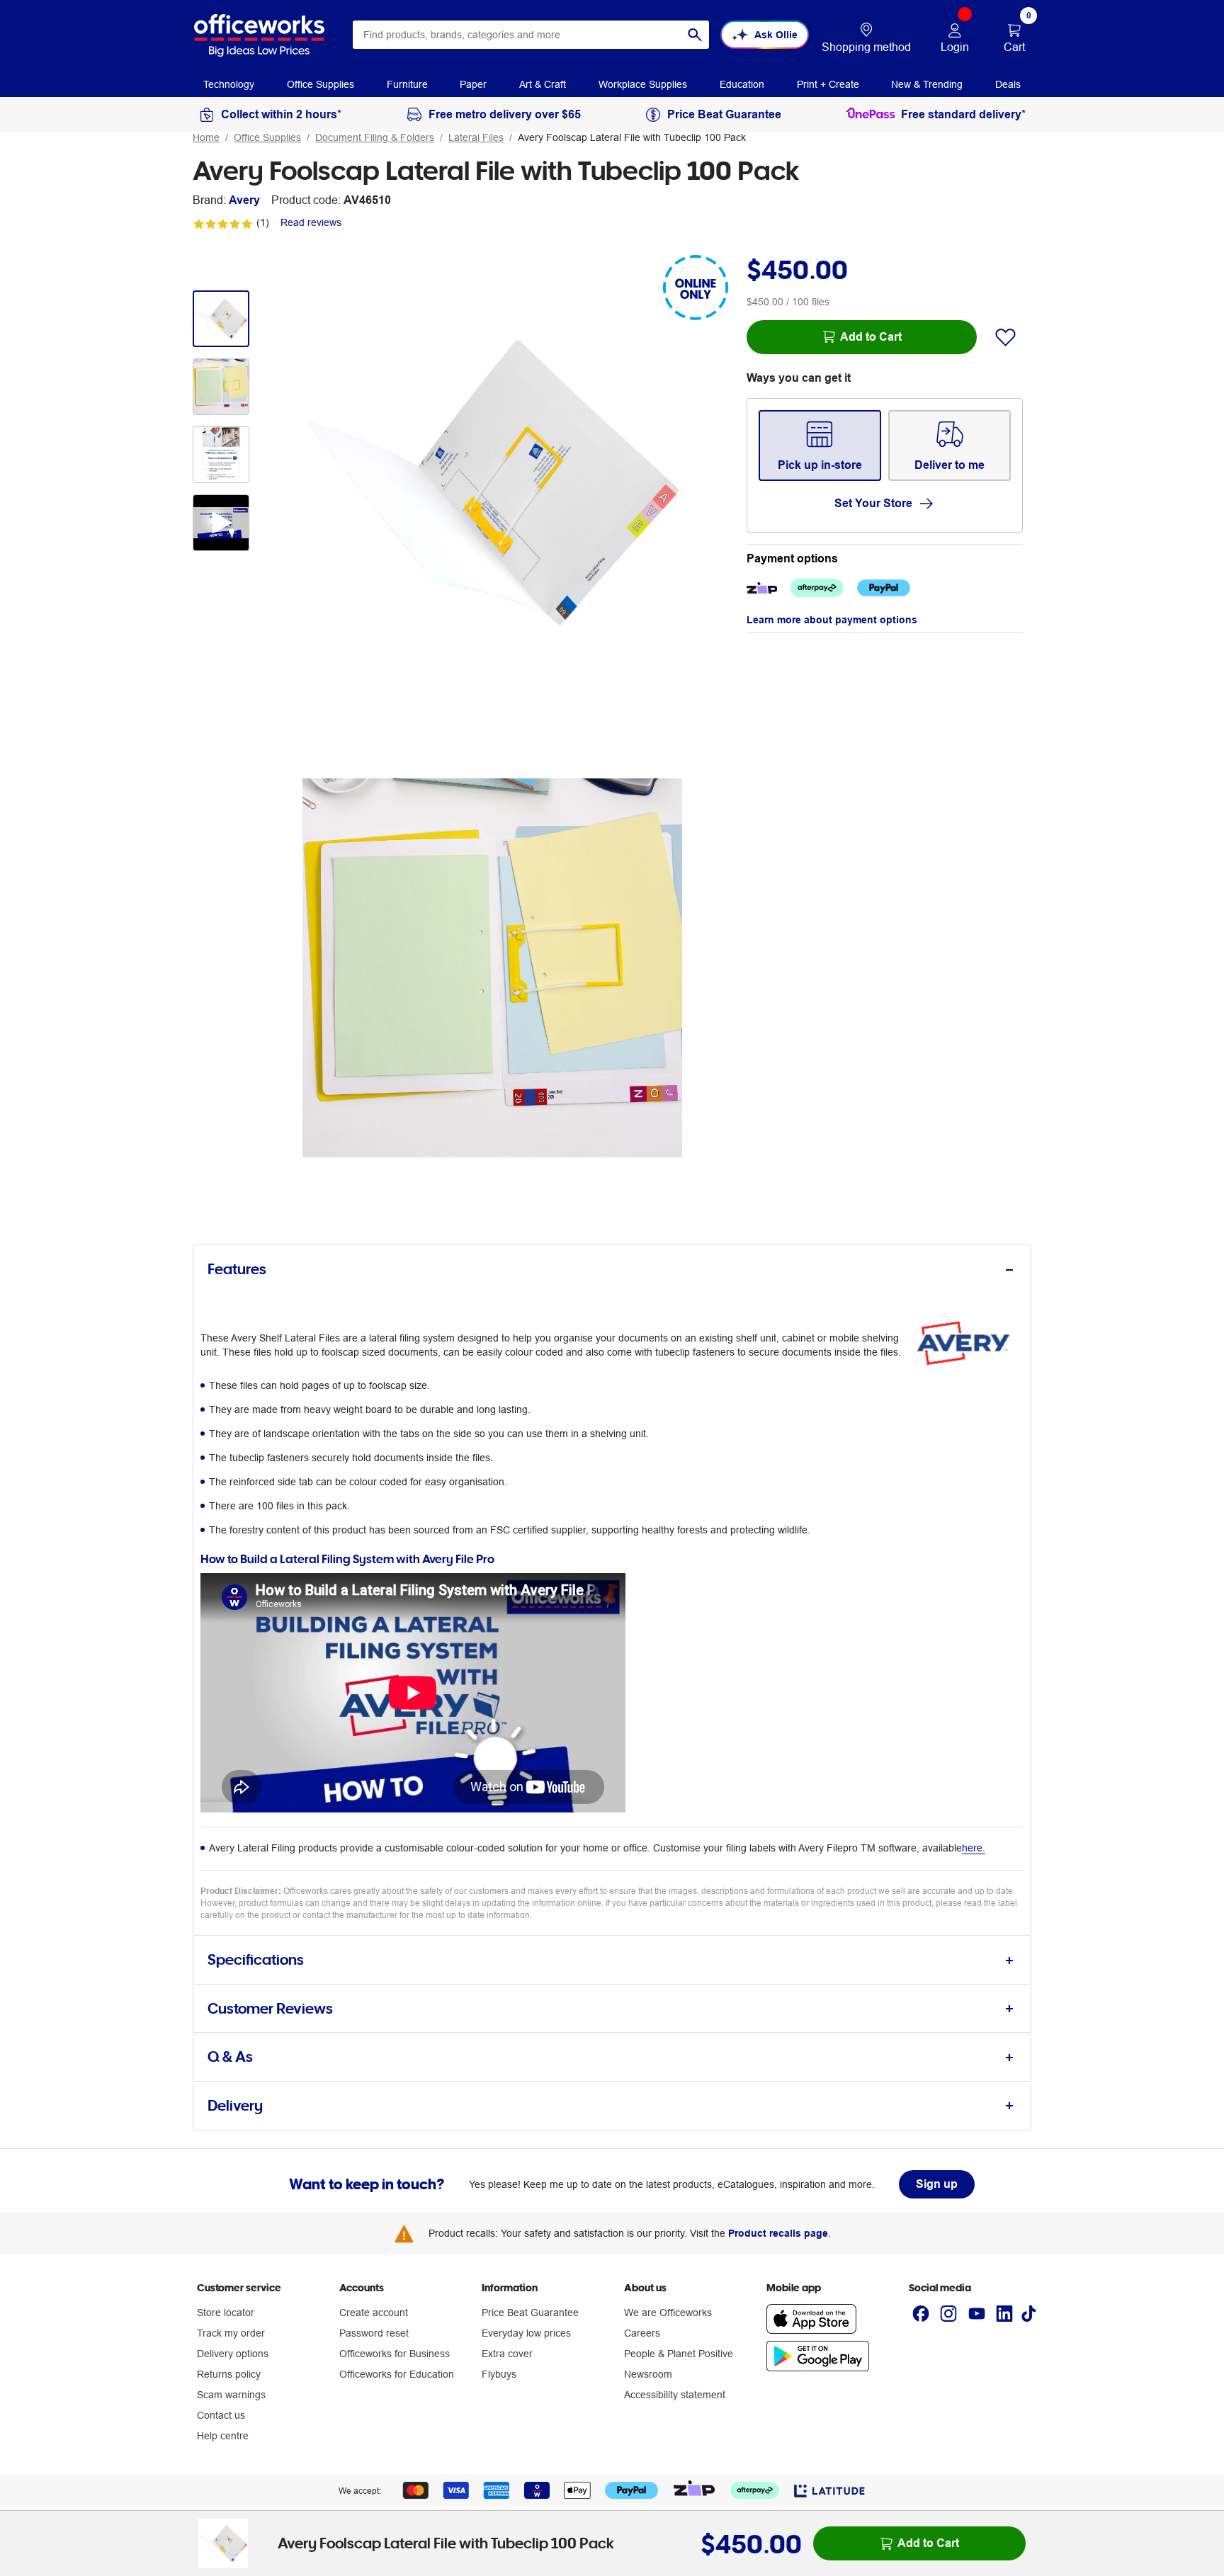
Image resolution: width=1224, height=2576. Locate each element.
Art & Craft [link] (543, 84)
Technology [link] (229, 84)
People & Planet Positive (679, 2354)
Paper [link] (473, 84)
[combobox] (531, 35)
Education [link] (742, 84)
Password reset (374, 2333)
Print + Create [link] (828, 84)
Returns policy (229, 2374)
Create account (374, 2313)
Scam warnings (231, 2395)
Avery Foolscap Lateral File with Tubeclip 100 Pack (632, 137)
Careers (642, 2333)
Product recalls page (778, 2233)
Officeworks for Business (395, 2354)
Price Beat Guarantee (530, 2313)
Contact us (221, 2415)
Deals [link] (1008, 84)
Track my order (231, 2333)
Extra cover (507, 2354)
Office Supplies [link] (321, 84)
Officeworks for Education (397, 2374)
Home (206, 137)
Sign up (937, 2184)
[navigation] (229, 84)
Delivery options (233, 2354)
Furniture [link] (407, 84)
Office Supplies (267, 137)
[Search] (695, 35)
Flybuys (499, 2374)
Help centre (223, 2436)
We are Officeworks (668, 2313)
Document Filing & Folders (375, 137)
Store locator (226, 2313)
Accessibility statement (675, 2395)
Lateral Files (476, 137)
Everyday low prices (526, 2333)
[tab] (612, 1270)
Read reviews (311, 222)
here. (974, 1848)
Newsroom (648, 2374)
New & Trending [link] (927, 84)
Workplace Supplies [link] (643, 84)
